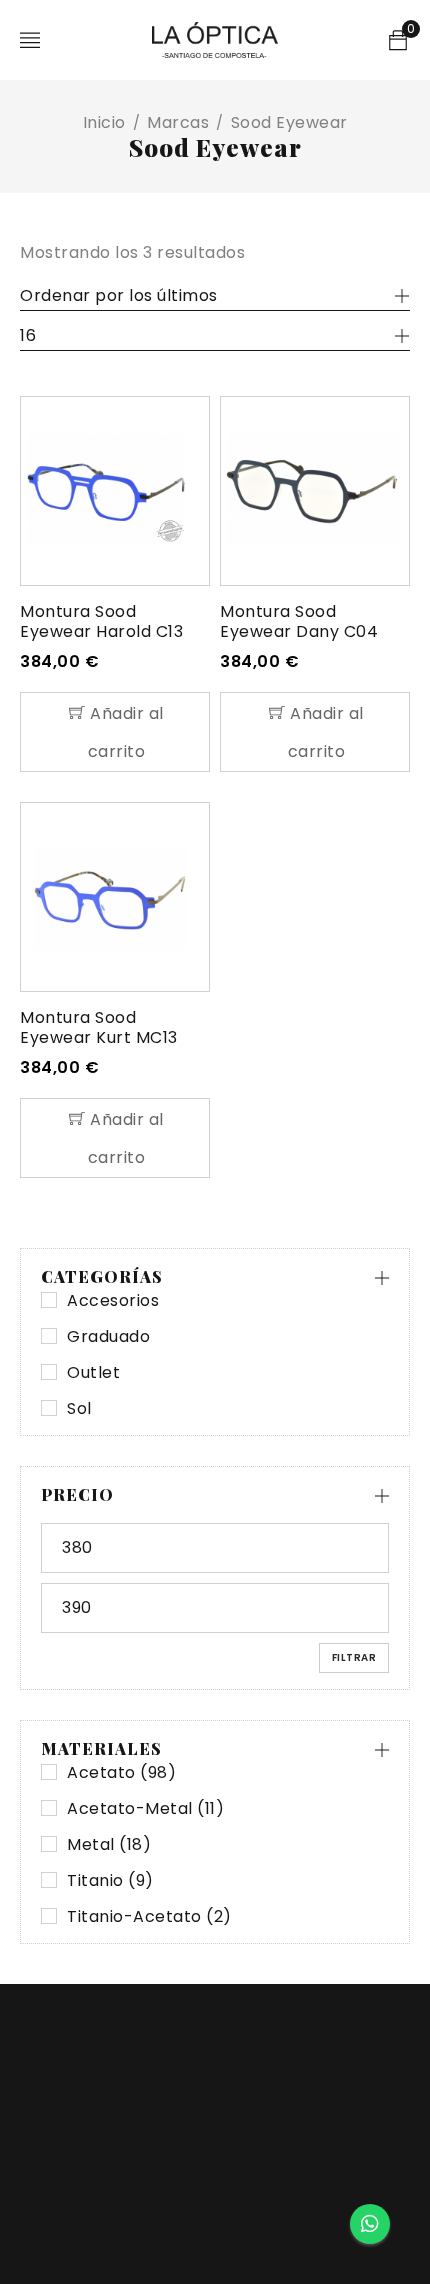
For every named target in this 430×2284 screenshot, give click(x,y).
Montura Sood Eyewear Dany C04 (299, 621)
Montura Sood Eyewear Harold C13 (101, 621)
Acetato (121, 1773)
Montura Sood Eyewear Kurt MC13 (99, 1027)
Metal (109, 1845)
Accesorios (113, 1301)
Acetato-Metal (145, 1809)
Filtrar (354, 1657)
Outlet (93, 1373)
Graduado (108, 1337)
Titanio (110, 1881)
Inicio (104, 122)
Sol (79, 1409)
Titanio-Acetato (149, 1917)
